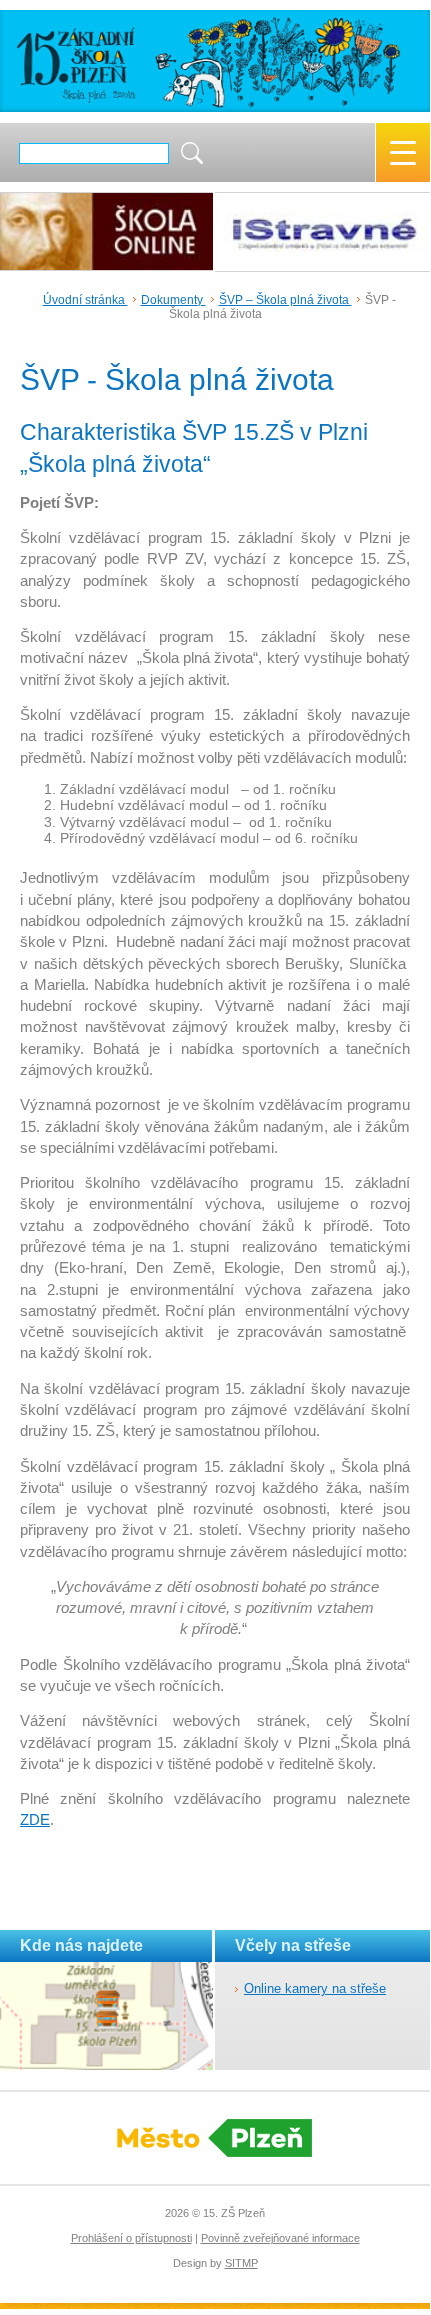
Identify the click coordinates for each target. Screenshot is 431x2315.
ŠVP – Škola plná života (285, 300)
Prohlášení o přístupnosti (131, 2238)
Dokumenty (173, 300)
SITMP (241, 2263)
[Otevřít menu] (403, 152)
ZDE (35, 1819)
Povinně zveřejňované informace (280, 2238)
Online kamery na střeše (315, 1988)
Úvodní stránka (85, 300)
